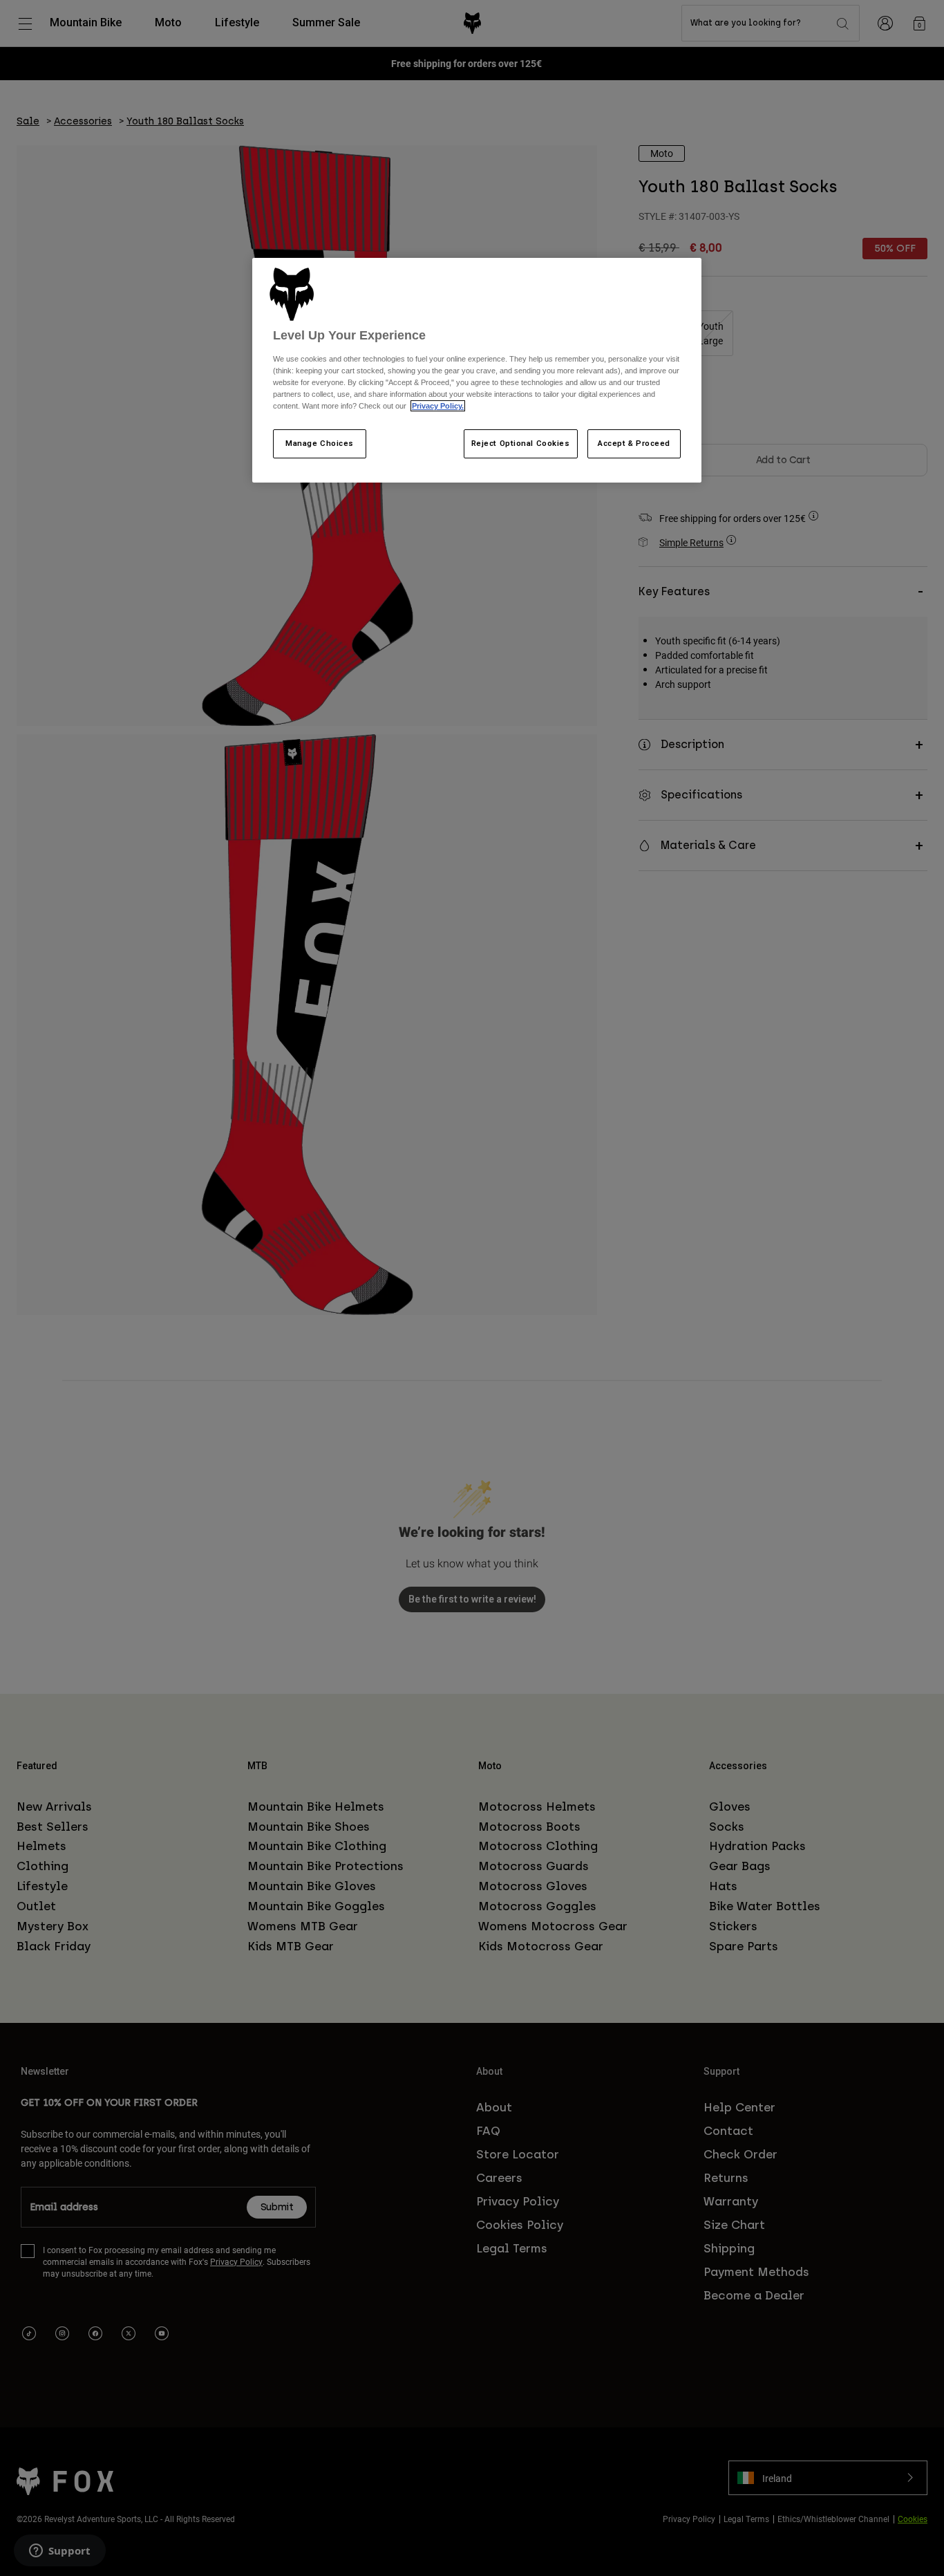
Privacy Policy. (438, 406)
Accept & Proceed (634, 443)
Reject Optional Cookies (521, 443)
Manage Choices (320, 443)
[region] (477, 371)
